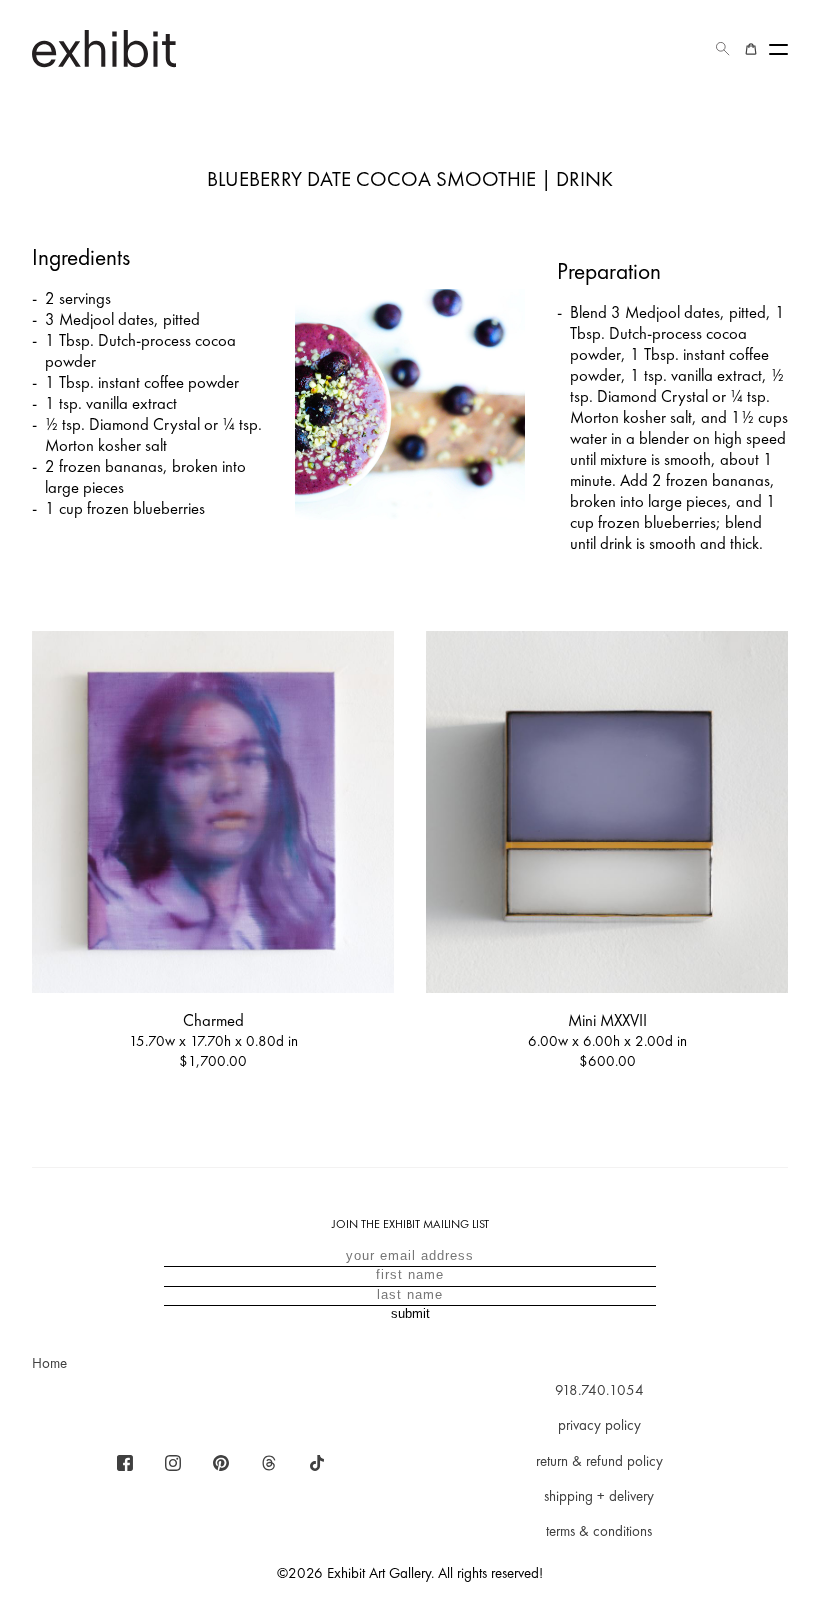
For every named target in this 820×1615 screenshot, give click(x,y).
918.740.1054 (599, 1390)
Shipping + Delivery (599, 1496)
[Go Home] (104, 48)
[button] (723, 49)
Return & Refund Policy (599, 1461)
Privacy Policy (599, 1425)
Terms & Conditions (599, 1531)
